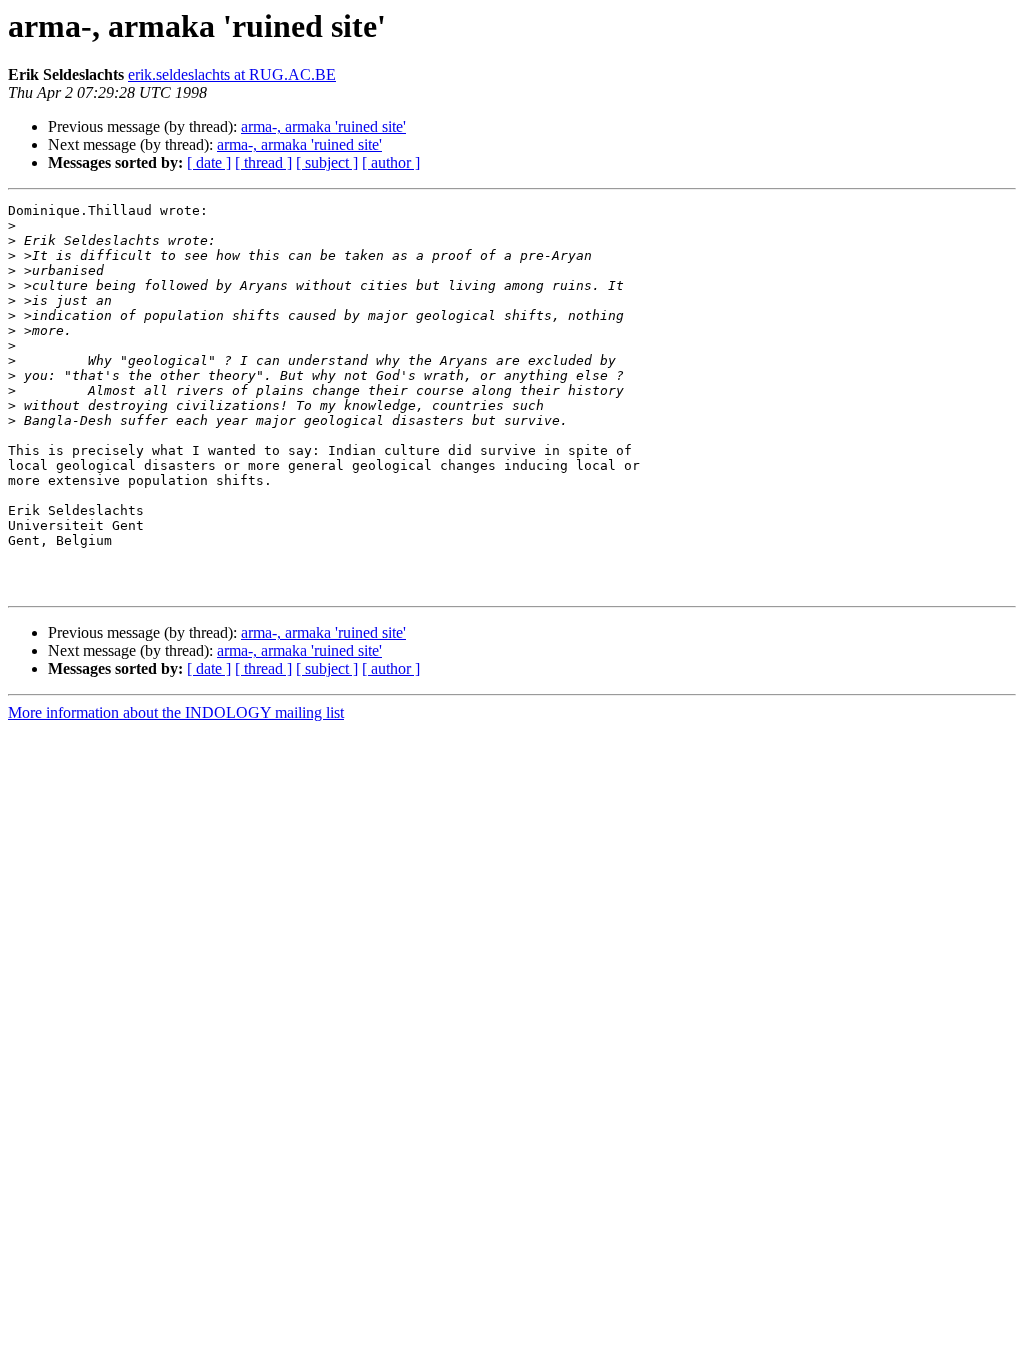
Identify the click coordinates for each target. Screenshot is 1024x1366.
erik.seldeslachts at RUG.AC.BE (232, 74)
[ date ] (209, 162)
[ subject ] (327, 162)
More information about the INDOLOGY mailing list (176, 712)
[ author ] (391, 162)
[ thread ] (263, 162)
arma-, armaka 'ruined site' (323, 126)
